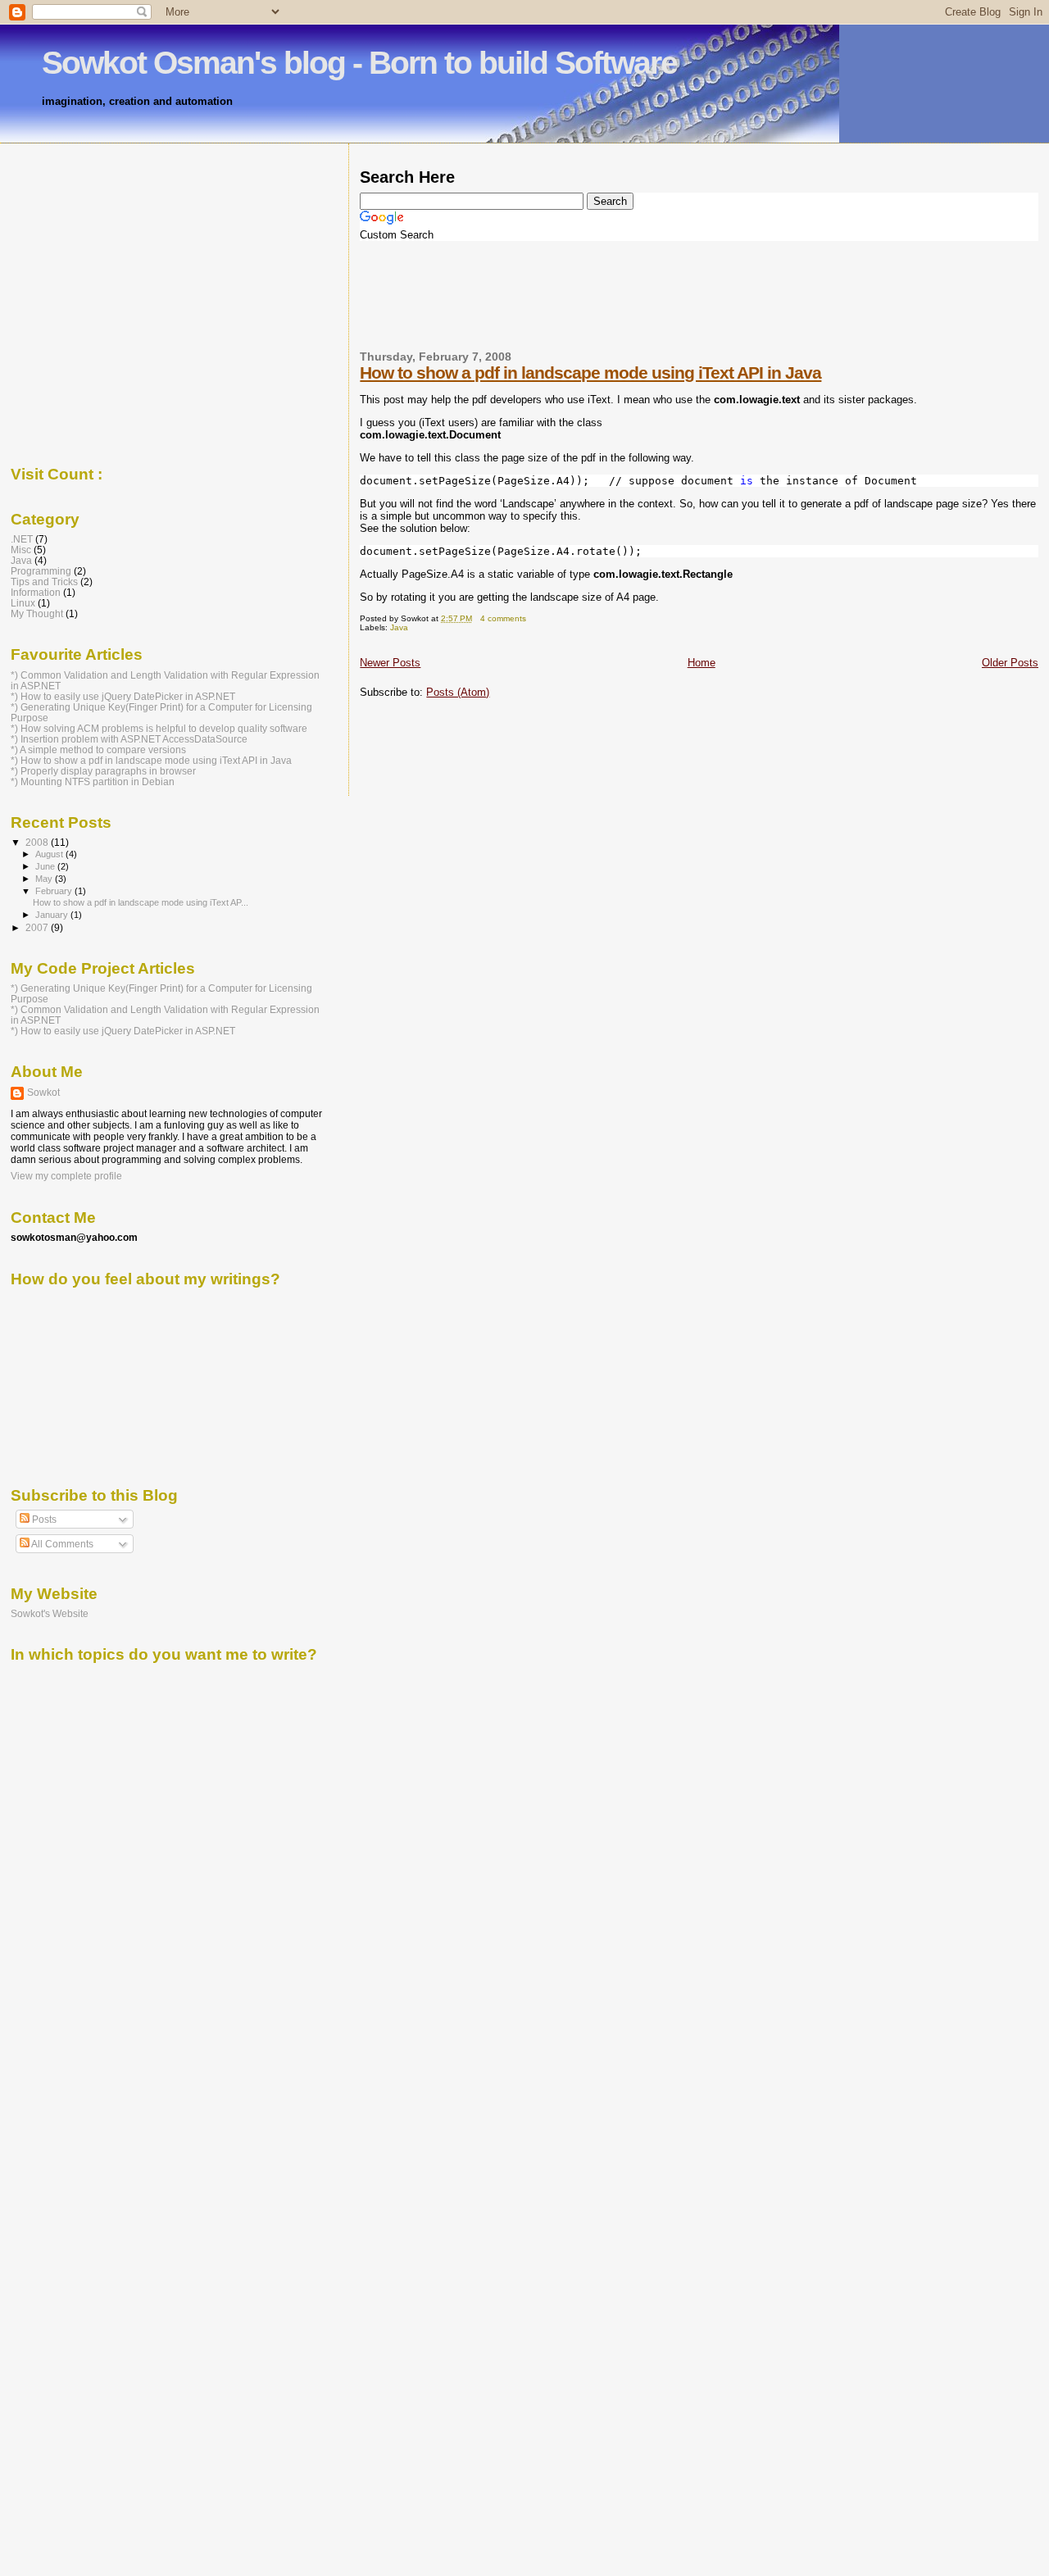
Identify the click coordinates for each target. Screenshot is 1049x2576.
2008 (38, 842)
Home (702, 663)
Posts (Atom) (458, 692)
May (45, 879)
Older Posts (1010, 663)
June (46, 866)
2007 (38, 927)
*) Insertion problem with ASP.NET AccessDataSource (129, 739)
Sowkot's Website (50, 1613)
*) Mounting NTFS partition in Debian (93, 781)
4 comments (503, 618)
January (53, 915)
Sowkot (43, 1093)
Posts (43, 1520)
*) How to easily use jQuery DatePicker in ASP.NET (123, 696)
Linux (23, 603)
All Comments (61, 1544)
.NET (22, 539)
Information (36, 592)
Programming (41, 571)
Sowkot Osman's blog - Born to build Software (359, 63)
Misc (21, 550)
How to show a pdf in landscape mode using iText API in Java (590, 373)
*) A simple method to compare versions (98, 750)
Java (399, 627)
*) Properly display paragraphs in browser (103, 771)
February (55, 891)
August (50, 854)
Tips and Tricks (44, 582)
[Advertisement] (658, 252)
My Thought (37, 613)
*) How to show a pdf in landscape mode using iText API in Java (151, 760)
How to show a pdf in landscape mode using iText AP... (141, 902)
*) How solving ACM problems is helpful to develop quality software (159, 728)
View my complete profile (66, 1176)
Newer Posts (390, 663)
